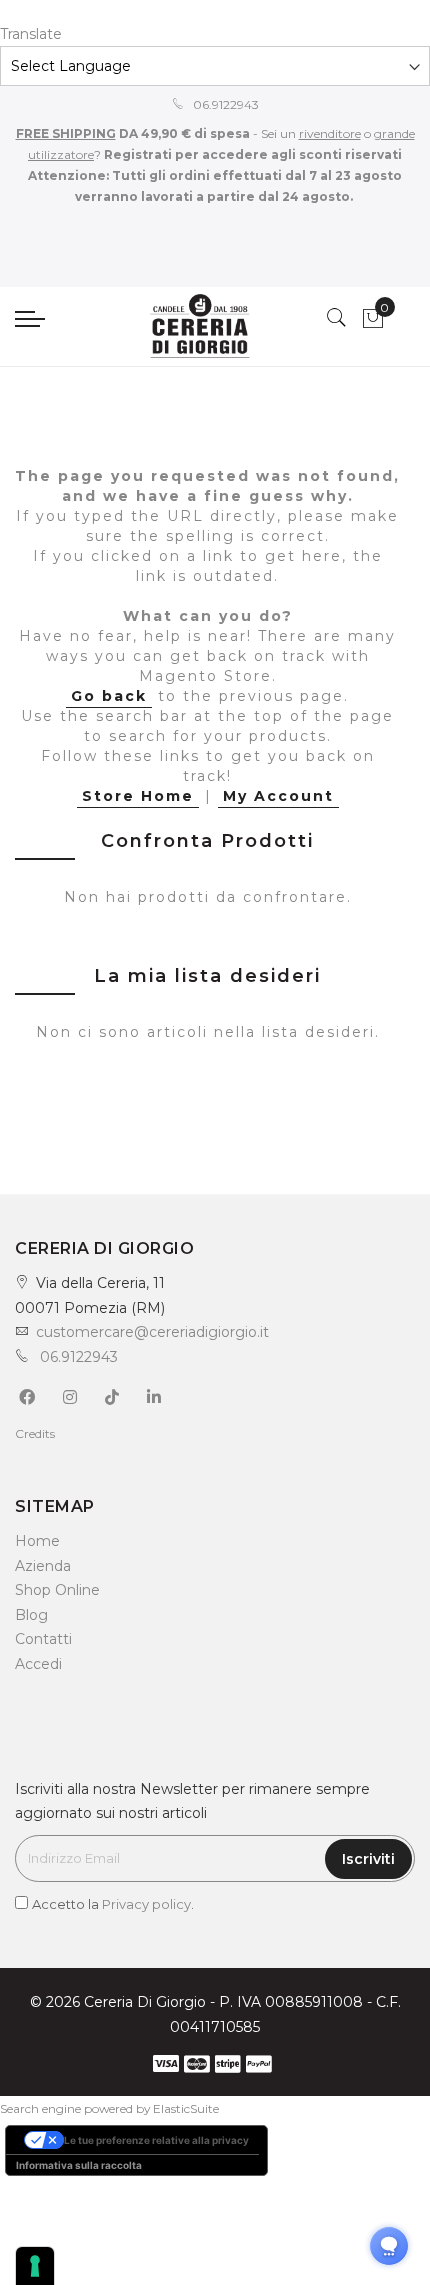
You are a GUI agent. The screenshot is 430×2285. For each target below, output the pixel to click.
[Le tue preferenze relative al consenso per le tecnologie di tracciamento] (35, 2266)
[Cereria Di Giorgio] (199, 326)
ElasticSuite (186, 2108)
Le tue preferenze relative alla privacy (156, 2140)
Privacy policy (146, 1904)
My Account (278, 796)
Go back (109, 696)
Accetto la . (113, 1904)
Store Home (138, 796)
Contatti (43, 1639)
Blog (31, 1615)
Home (37, 1541)
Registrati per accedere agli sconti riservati (251, 154)
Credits (35, 1433)
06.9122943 (224, 104)
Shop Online (57, 1590)
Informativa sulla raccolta (79, 2165)
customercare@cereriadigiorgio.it (152, 1332)
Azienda (43, 1566)
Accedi (38, 1664)
